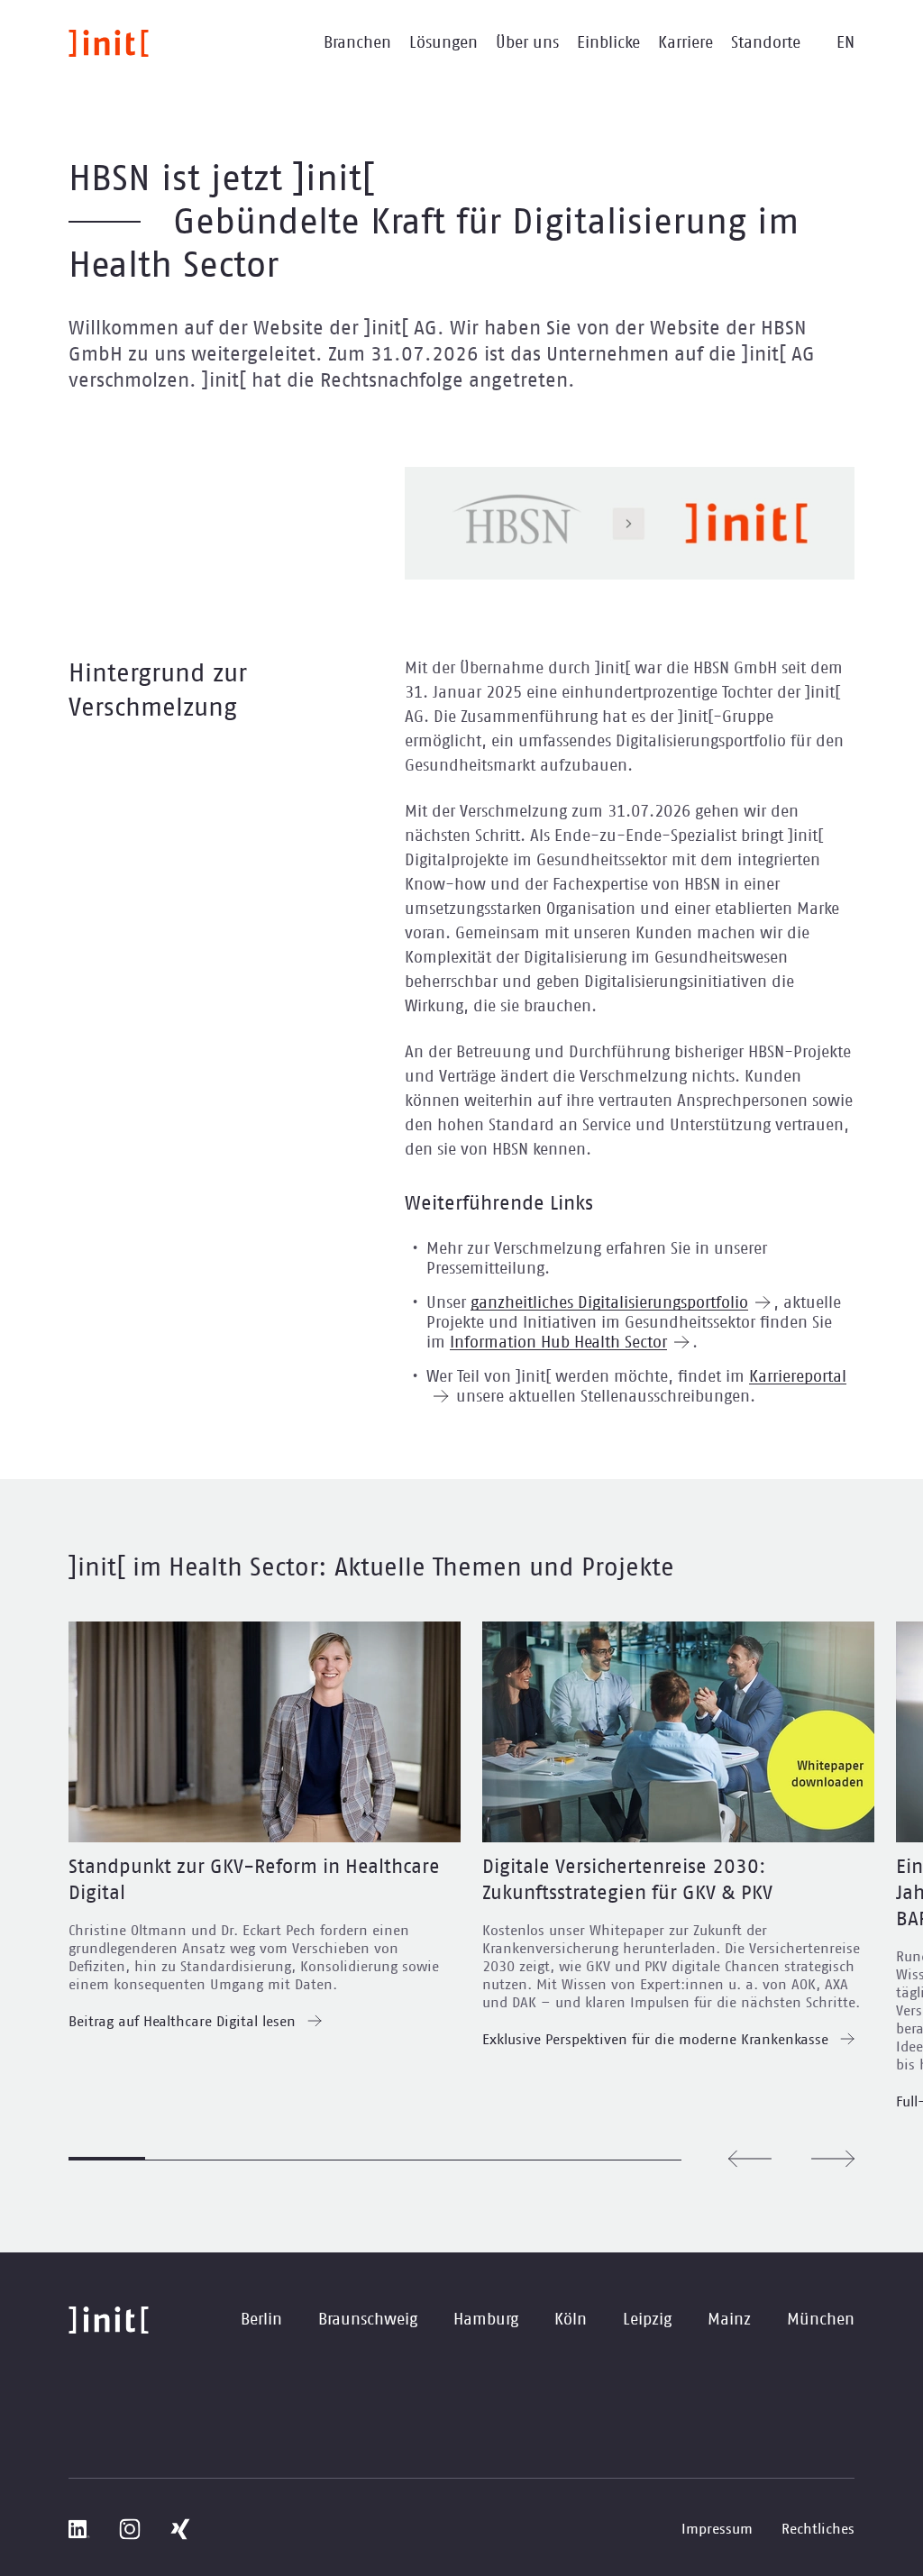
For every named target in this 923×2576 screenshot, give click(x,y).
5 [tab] (413, 2159)
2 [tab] (183, 2159)
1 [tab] (107, 2159)
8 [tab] (643, 2159)
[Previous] (750, 2159)
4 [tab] (337, 2159)
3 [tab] (260, 2159)
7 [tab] (567, 2159)
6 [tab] (490, 2159)
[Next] (833, 2159)
